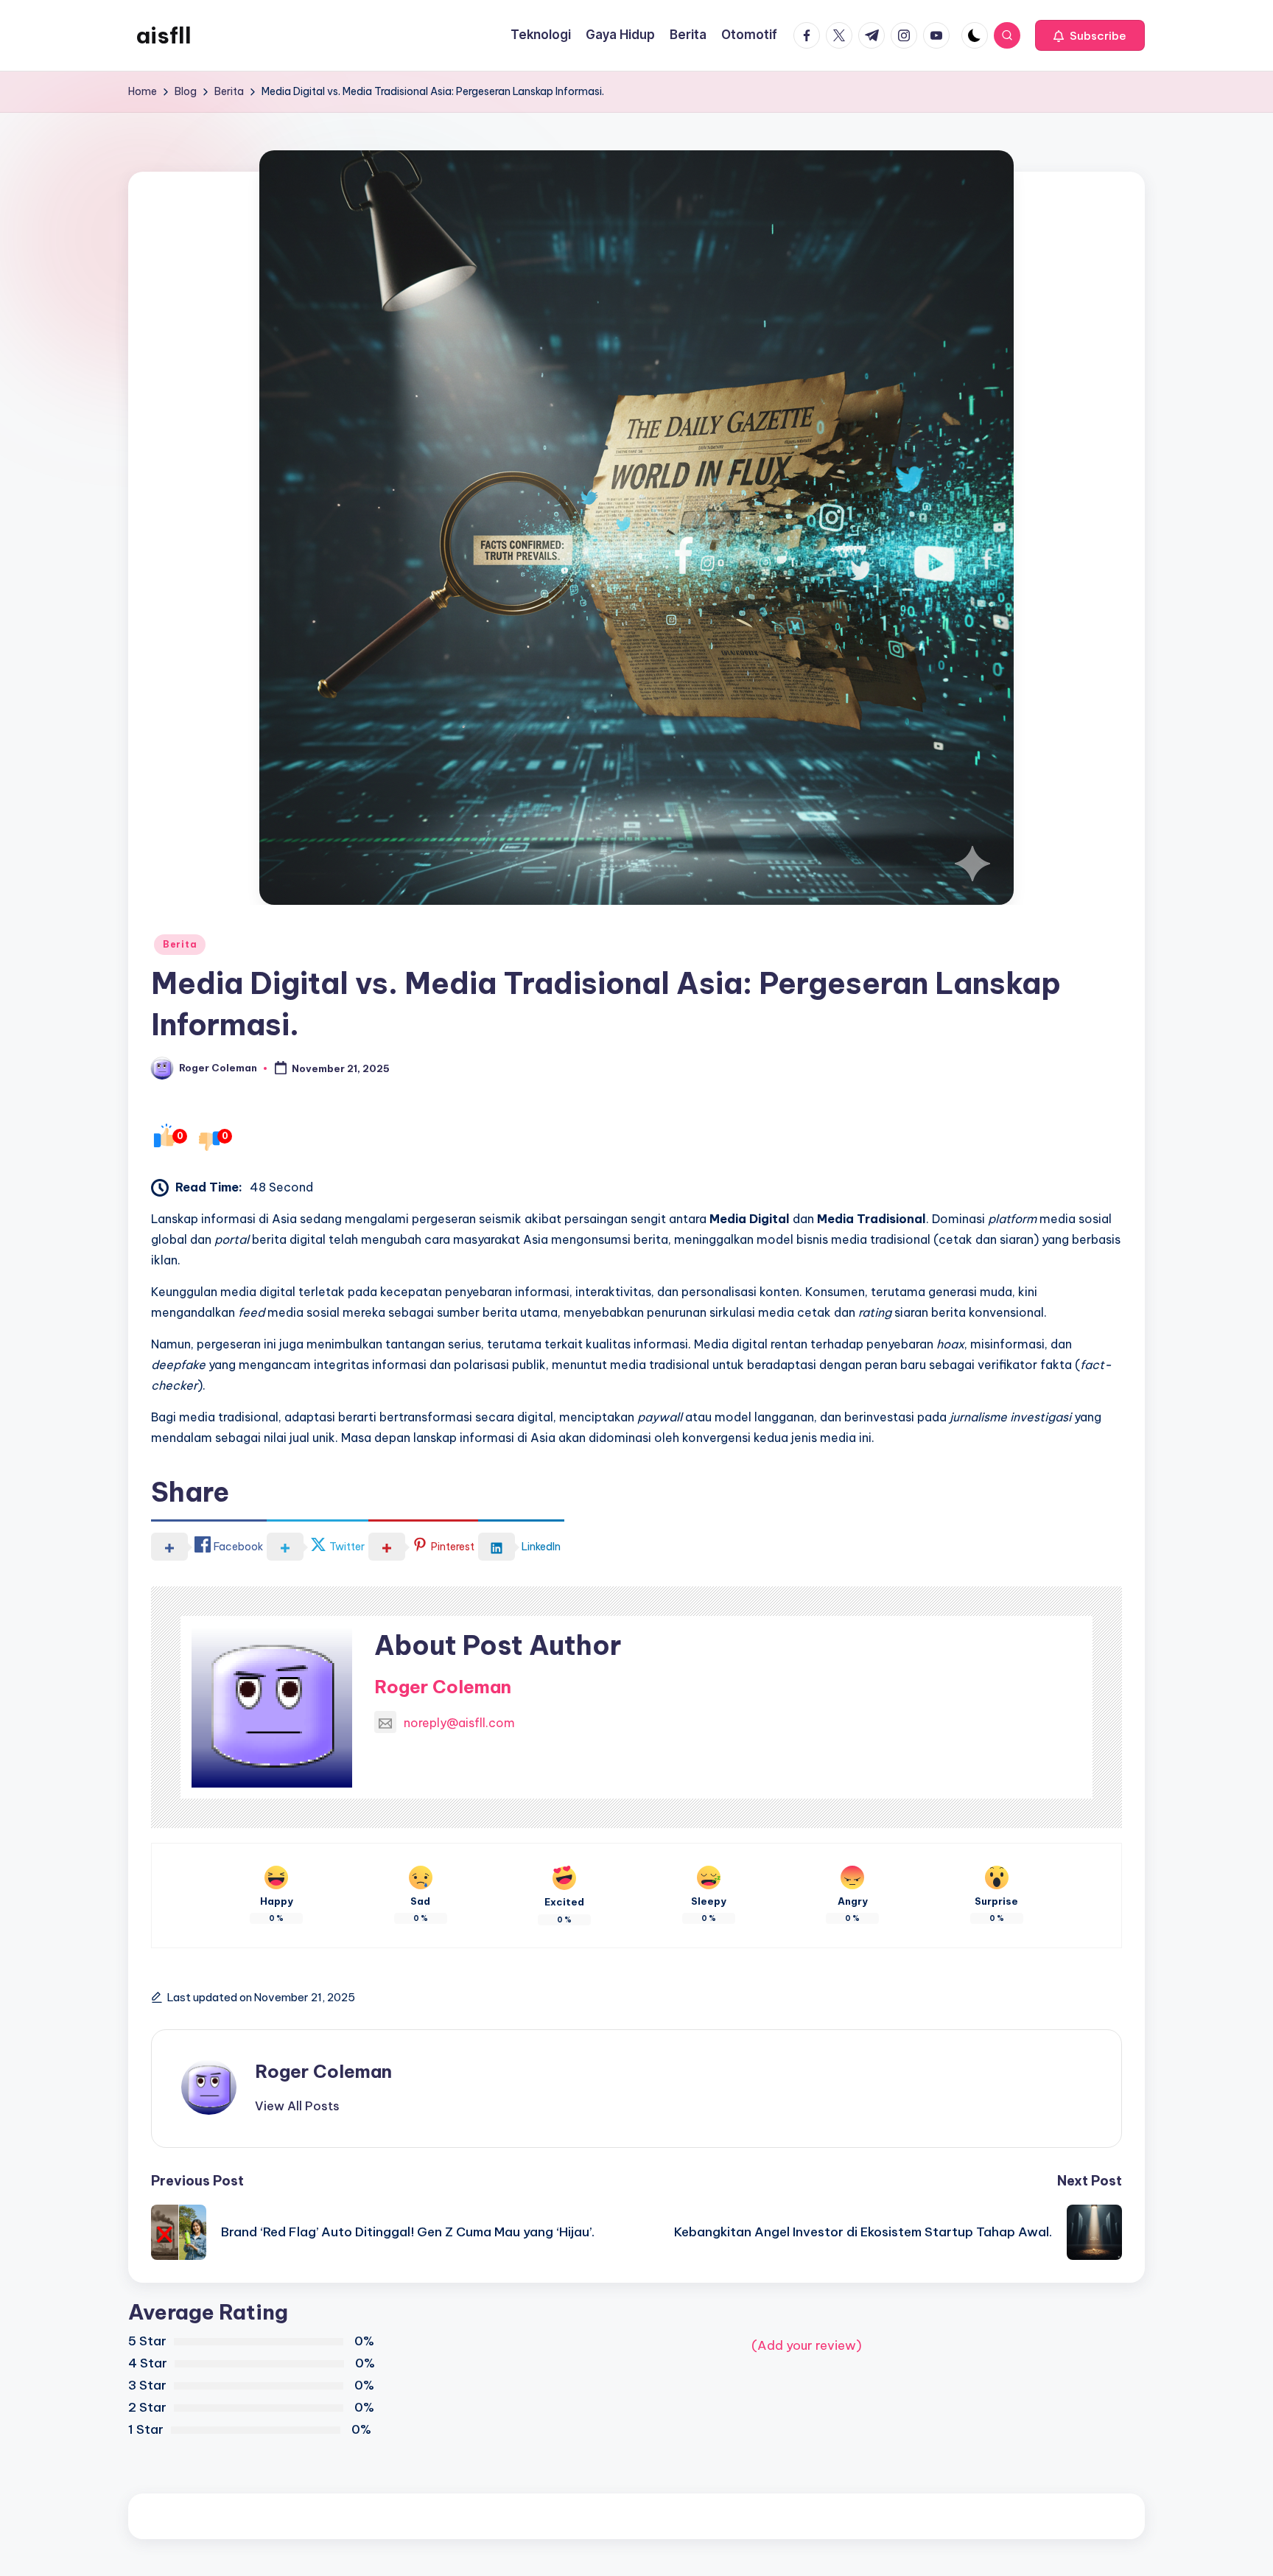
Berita (180, 944)
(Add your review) (807, 2345)
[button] (1090, 35)
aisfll (164, 35)
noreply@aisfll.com (459, 1723)
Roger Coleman (443, 1687)
